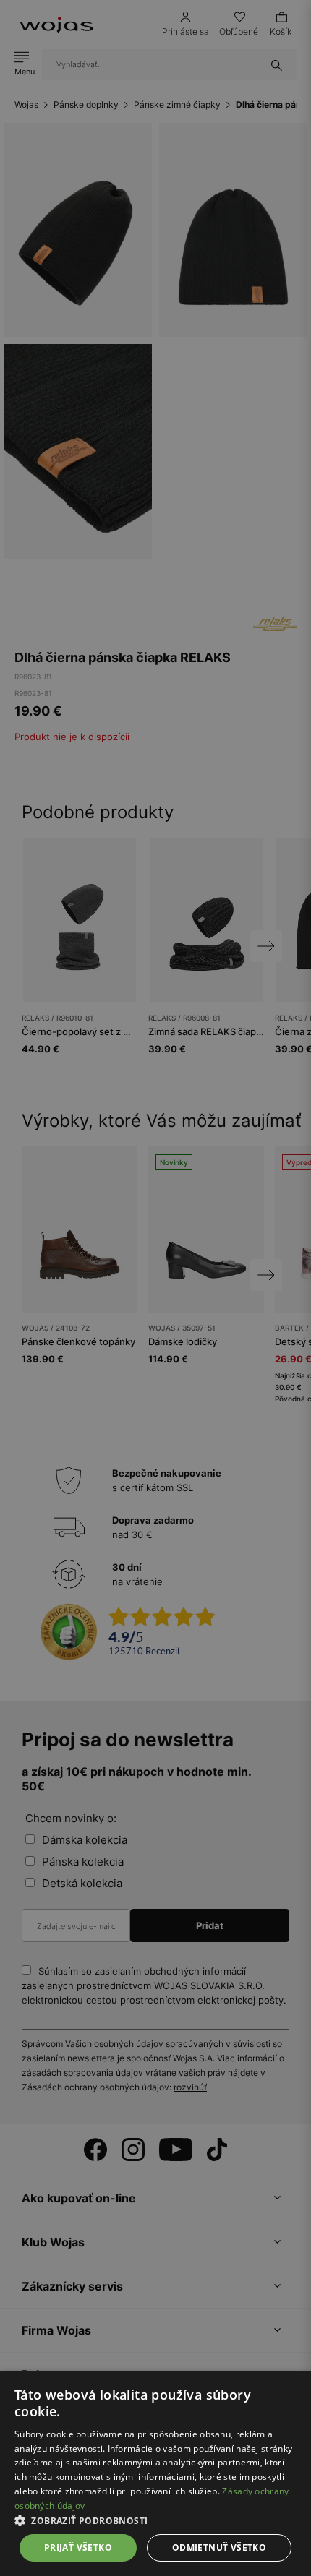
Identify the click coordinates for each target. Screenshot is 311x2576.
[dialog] (155, 1288)
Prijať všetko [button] (78, 2547)
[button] (155, 2521)
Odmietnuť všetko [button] (219, 2547)
